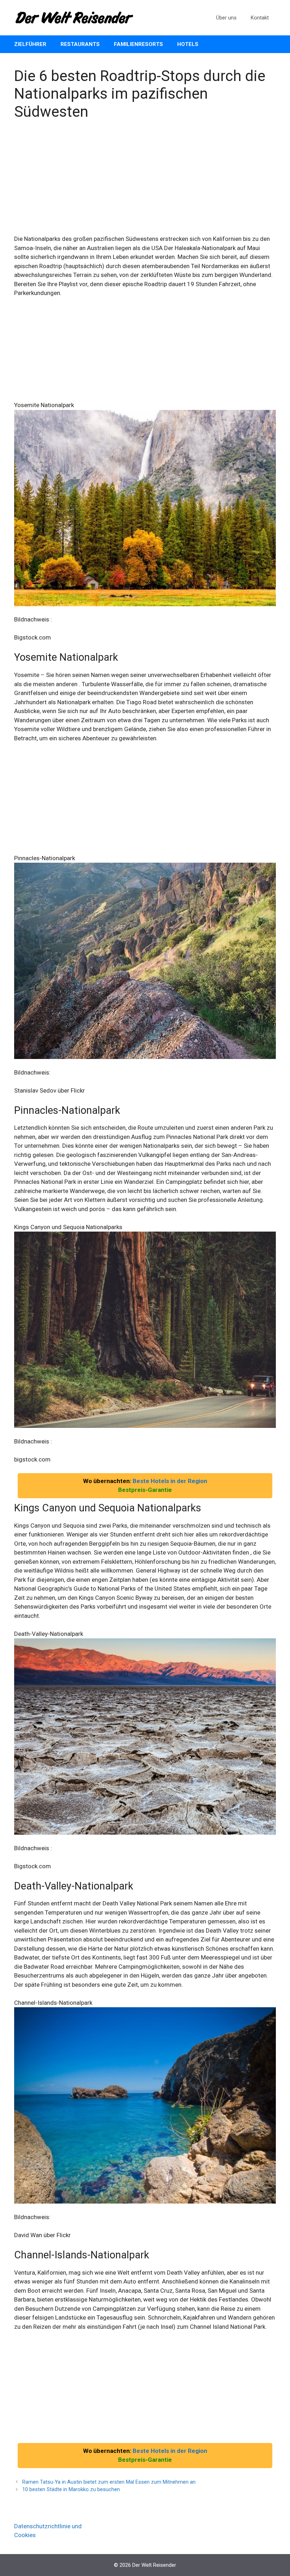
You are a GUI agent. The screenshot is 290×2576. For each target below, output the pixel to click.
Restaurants (80, 44)
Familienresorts (138, 44)
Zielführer (30, 44)
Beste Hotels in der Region (170, 1481)
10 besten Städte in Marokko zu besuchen (71, 2490)
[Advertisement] (145, 182)
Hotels (188, 44)
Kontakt (260, 18)
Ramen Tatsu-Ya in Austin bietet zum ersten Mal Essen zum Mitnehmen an (109, 2482)
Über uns (226, 18)
